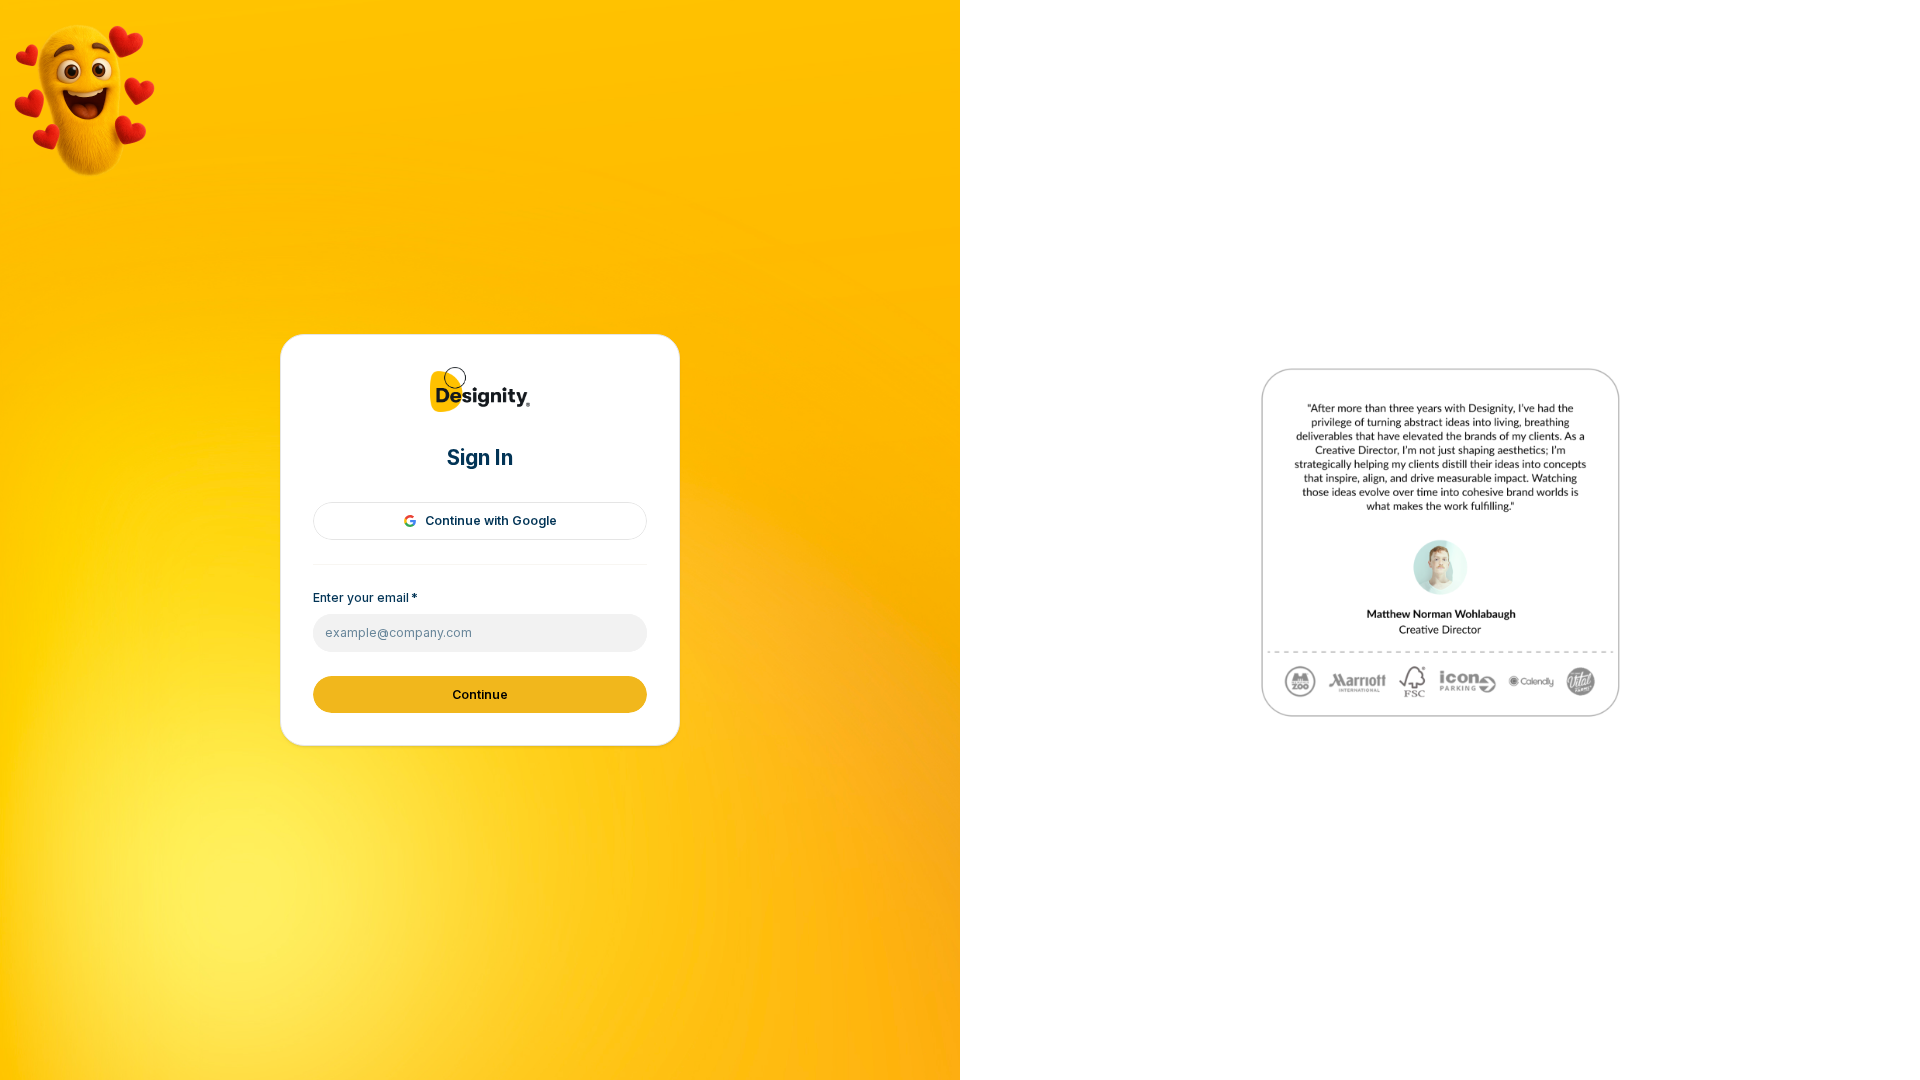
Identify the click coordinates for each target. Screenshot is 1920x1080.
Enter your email (365, 597)
